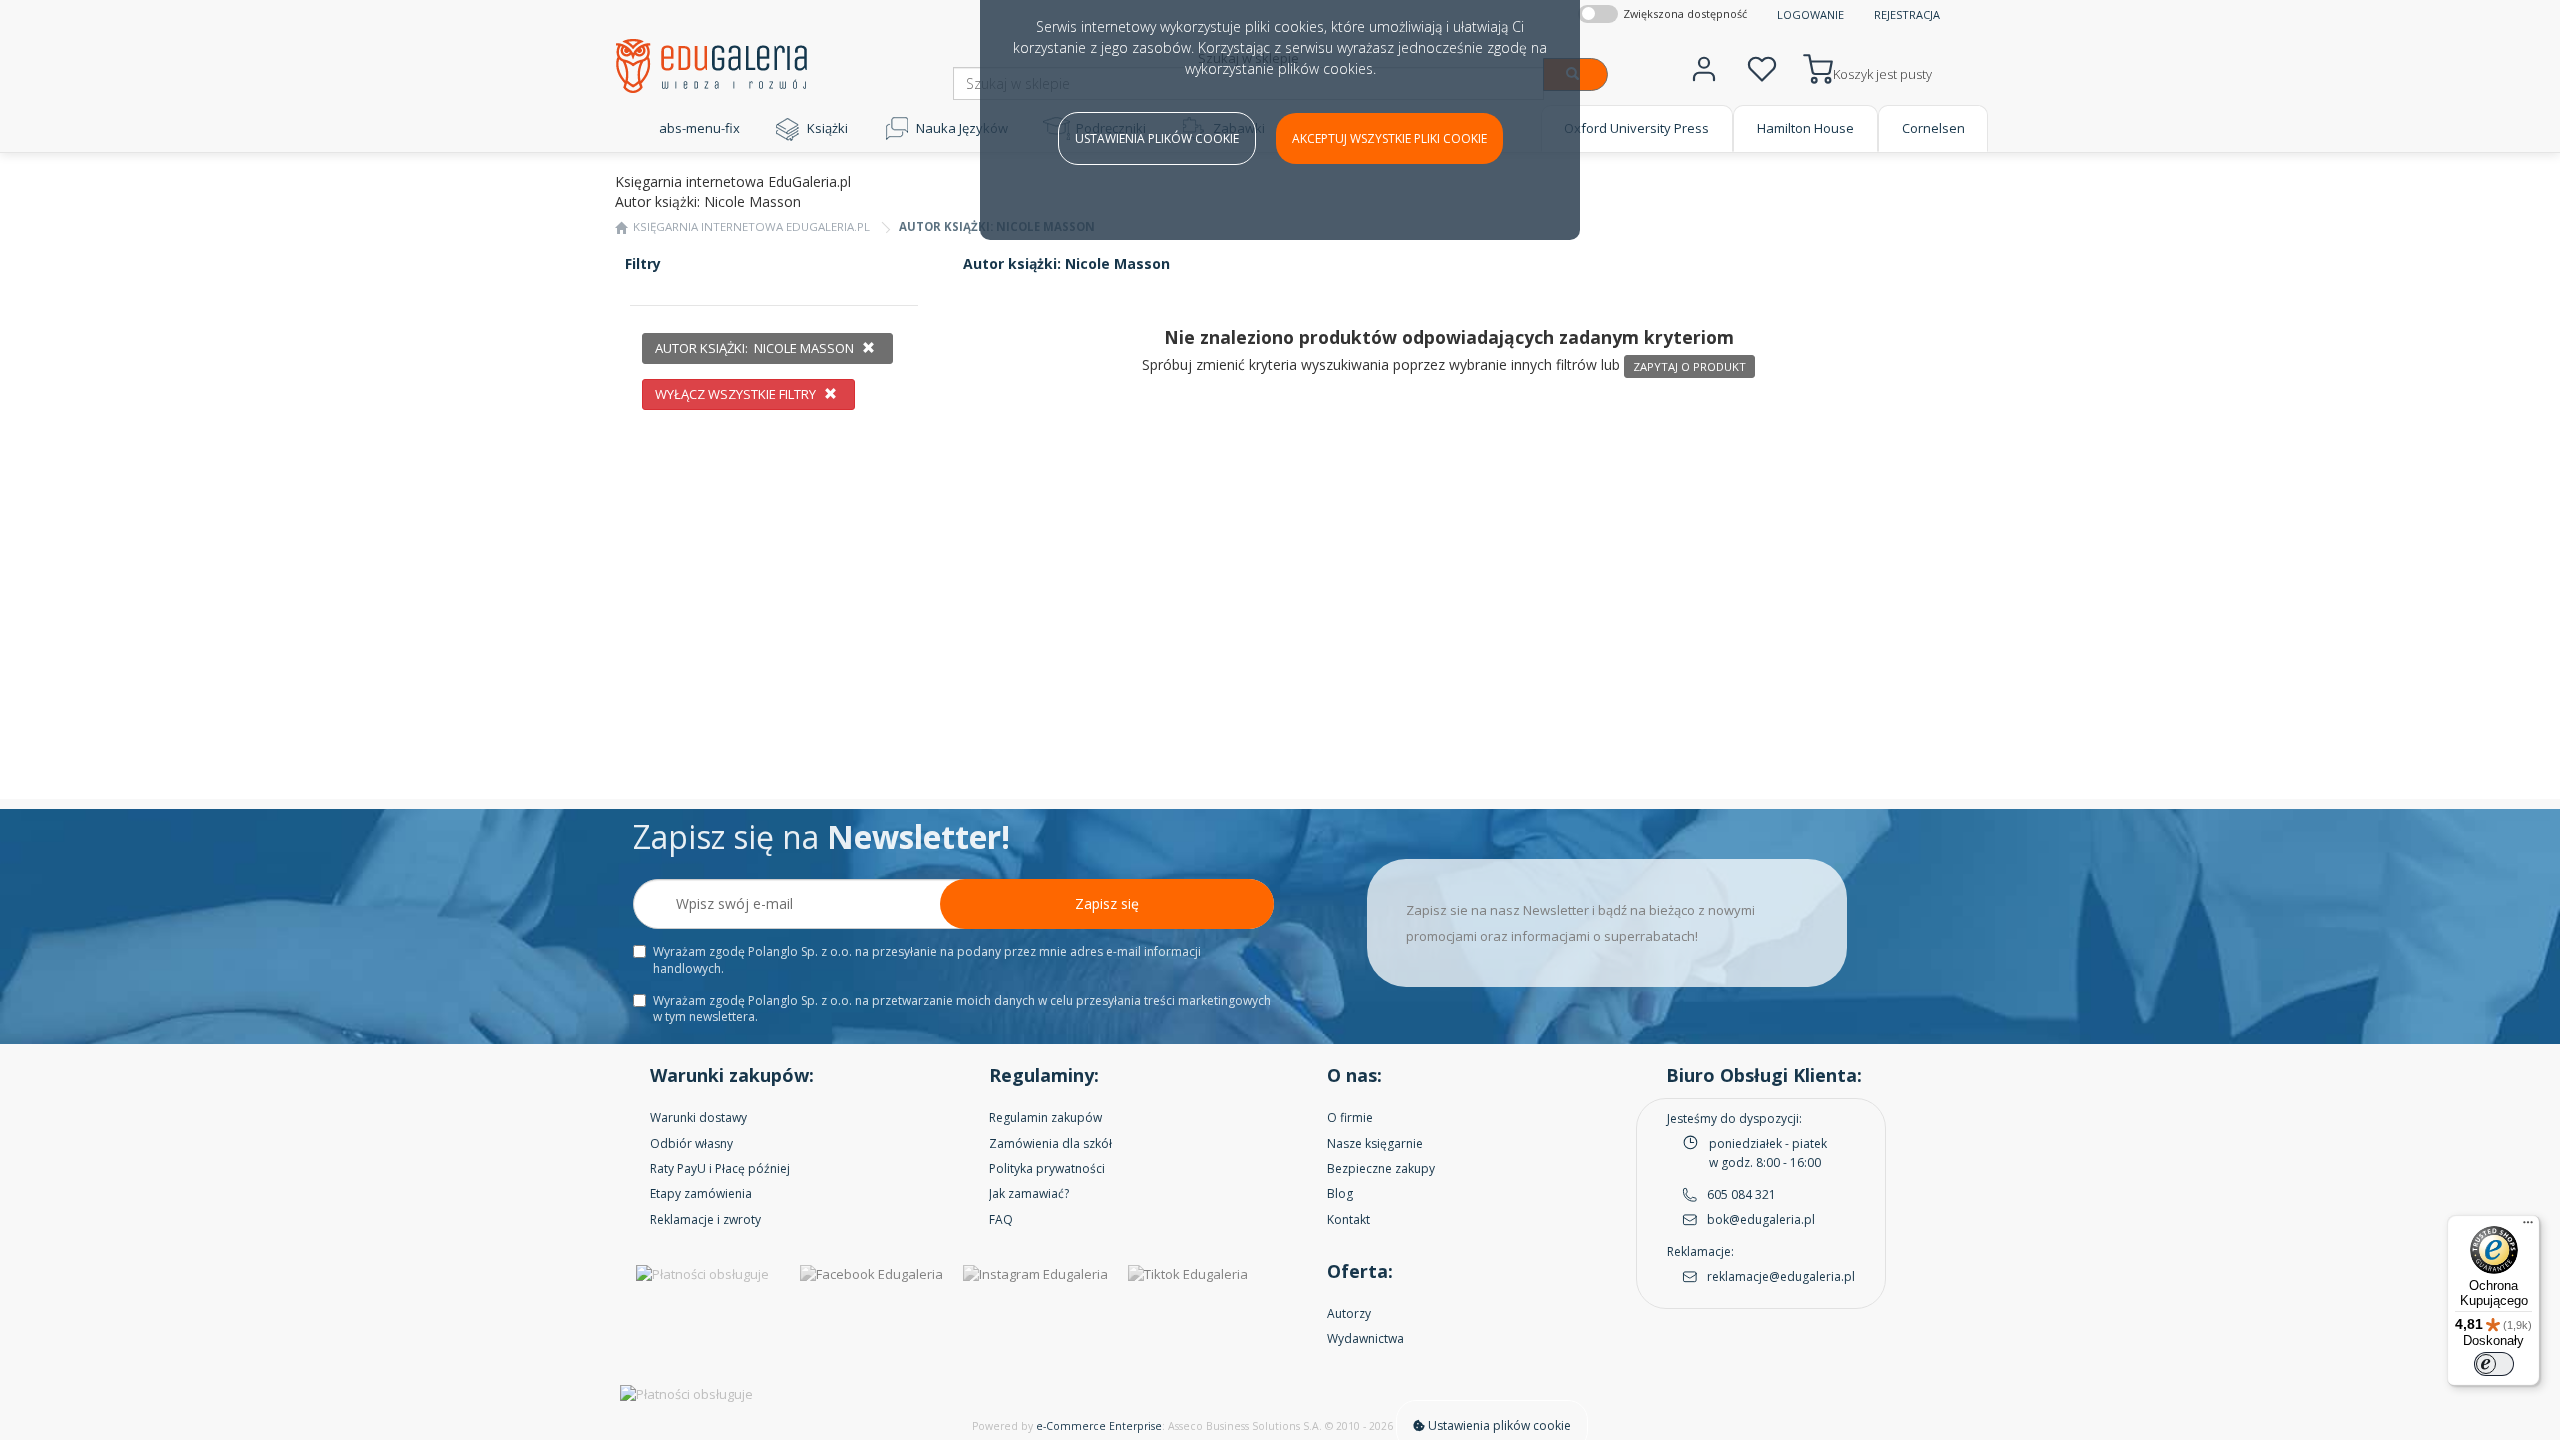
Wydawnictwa (1365, 1338)
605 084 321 (1741, 1194)
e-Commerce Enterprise (1099, 1426)
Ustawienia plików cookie (1157, 138)
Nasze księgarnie (1375, 1143)
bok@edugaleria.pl (1761, 1219)
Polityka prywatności (1047, 1168)
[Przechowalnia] (1762, 66)
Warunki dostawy (698, 1117)
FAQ (1001, 1219)
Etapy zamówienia (701, 1193)
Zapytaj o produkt (1689, 366)
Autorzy (1349, 1313)
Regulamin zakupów (1045, 1117)
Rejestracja (1907, 14)
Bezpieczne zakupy (1381, 1168)
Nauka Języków (962, 128)
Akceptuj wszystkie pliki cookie (1389, 138)
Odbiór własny (691, 1143)
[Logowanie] (1704, 66)
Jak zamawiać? (1029, 1193)
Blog (1340, 1193)
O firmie (1350, 1117)
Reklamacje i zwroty (705, 1219)
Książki (827, 128)
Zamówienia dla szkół (1050, 1143)
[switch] (2494, 1364)
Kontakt (1348, 1219)
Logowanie (1810, 14)
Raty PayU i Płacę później (720, 1168)
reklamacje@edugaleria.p (1779, 1276)
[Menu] (2528, 1227)
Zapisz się (1107, 903)
